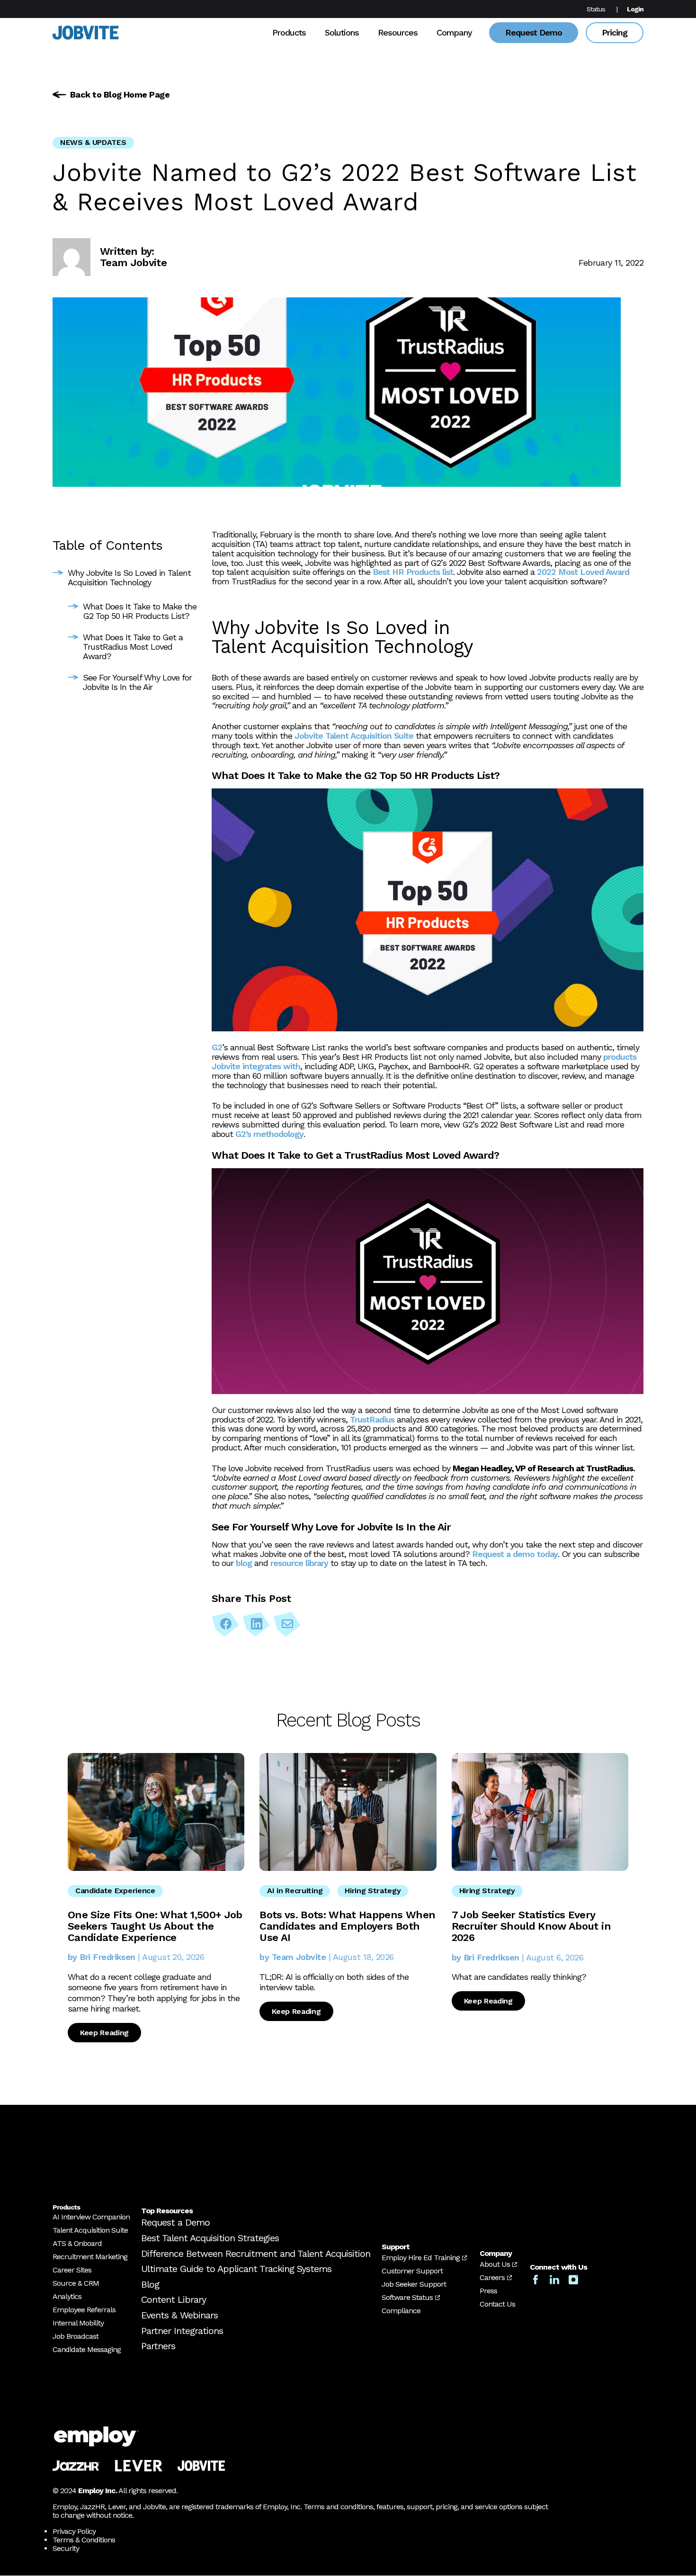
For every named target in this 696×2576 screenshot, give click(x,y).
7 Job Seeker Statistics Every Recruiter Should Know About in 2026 (531, 1926)
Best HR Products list (413, 572)
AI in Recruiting (295, 1891)
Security (66, 2549)
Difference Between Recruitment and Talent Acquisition (256, 2254)
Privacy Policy (74, 2532)
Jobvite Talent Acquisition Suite (354, 736)
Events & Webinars (179, 2315)
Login (635, 9)
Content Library (174, 2300)
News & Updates (93, 142)
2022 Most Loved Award (583, 572)
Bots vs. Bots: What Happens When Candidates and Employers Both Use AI (347, 1926)
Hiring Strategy (373, 1891)
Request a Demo (175, 2223)
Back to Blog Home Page (120, 94)
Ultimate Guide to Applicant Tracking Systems (236, 2269)
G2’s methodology (269, 1134)
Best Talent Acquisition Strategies (210, 2238)
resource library (299, 1563)
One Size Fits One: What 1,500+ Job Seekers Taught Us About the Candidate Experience (155, 1926)
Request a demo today (515, 1554)
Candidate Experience (115, 1891)
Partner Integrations (182, 2331)
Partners (158, 2346)
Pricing (615, 32)
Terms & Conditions (84, 2540)
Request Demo (534, 32)
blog (244, 1563)
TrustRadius (372, 1419)
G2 (217, 1047)
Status (596, 9)
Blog (150, 2284)
